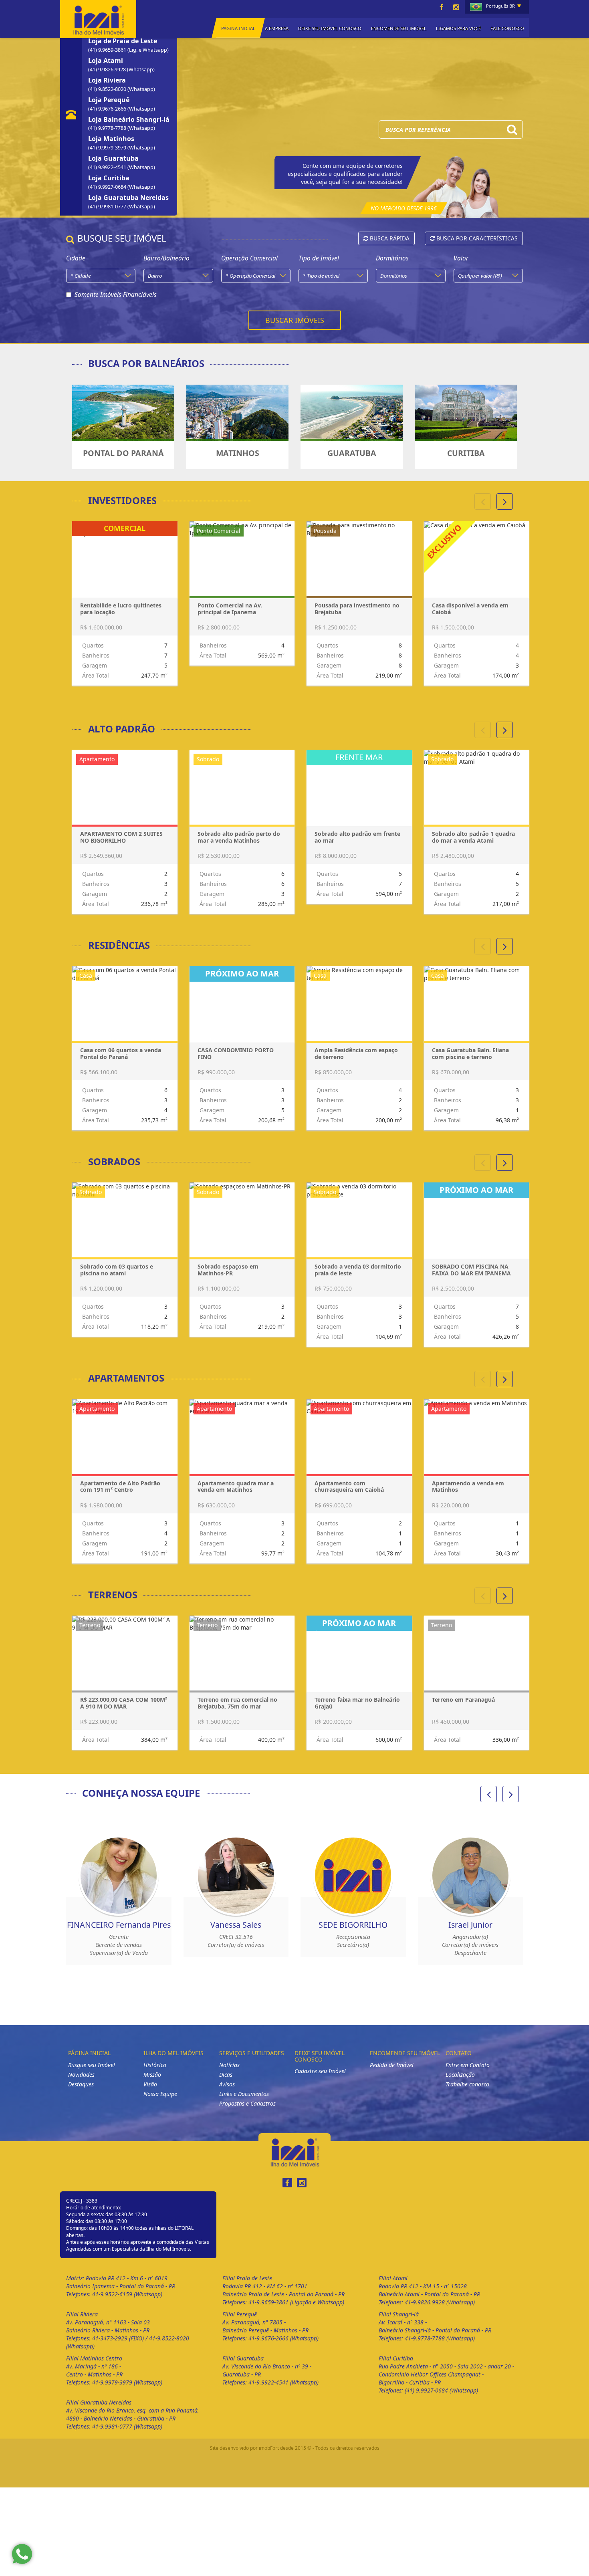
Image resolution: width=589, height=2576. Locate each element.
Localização (460, 2083)
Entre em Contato (468, 2073)
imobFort (269, 2456)
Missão (152, 2083)
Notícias (229, 2073)
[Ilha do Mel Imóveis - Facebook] (442, 7)
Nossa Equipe (160, 2102)
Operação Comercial (249, 258)
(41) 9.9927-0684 (108, 187)
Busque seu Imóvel (92, 2073)
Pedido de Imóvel (392, 2073)
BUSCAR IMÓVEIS (295, 320)
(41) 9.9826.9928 (108, 70)
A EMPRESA (277, 28)
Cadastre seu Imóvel (320, 2079)
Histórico (155, 2073)
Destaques (81, 2092)
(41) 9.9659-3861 (108, 50)
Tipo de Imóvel (319, 258)
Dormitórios (392, 258)
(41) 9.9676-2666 (108, 109)
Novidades (81, 2083)
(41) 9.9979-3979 (108, 148)
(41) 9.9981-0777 (108, 207)
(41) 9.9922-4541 (108, 167)
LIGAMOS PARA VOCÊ (458, 28)
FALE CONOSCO (507, 28)
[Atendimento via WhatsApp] (22, 2554)
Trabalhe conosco (467, 2092)
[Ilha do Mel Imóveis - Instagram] (456, 7)
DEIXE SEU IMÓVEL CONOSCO (330, 28)
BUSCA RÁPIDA (389, 238)
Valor (461, 258)
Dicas (226, 2083)
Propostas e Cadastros (247, 2111)
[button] (505, 501)
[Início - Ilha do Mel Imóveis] (98, 18)
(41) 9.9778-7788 (108, 128)
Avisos (227, 2092)
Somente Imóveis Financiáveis (116, 295)
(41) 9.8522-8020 (108, 89)
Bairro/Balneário (166, 258)
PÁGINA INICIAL (238, 28)
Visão (150, 2092)
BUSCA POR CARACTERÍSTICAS (476, 238)
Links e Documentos (244, 2102)
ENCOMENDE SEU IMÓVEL (399, 28)
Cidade (76, 258)
